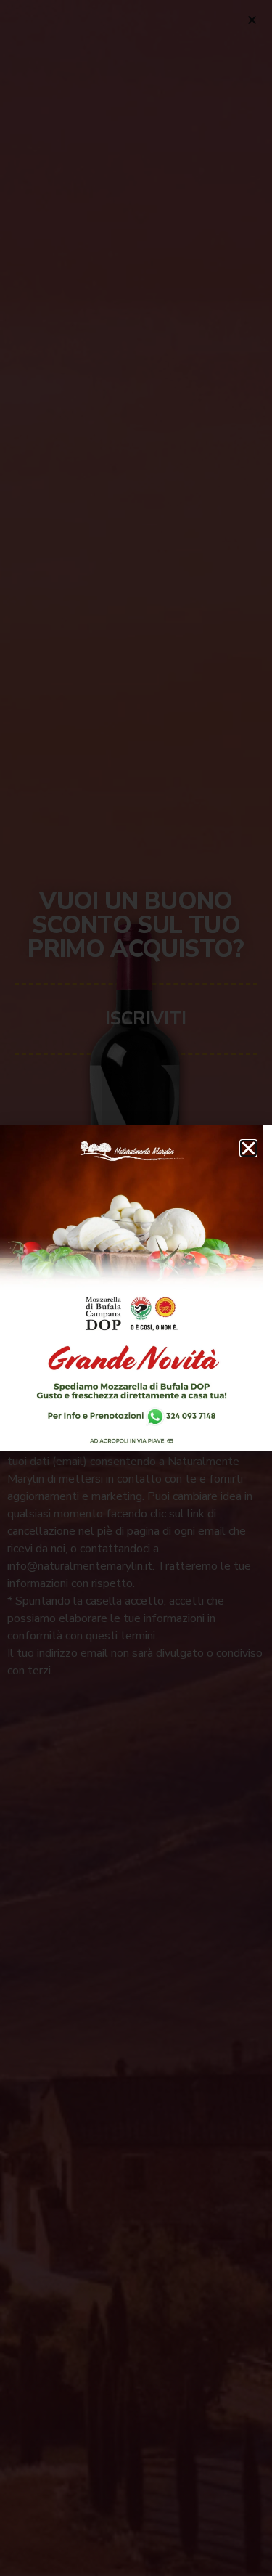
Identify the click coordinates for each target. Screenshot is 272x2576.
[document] (136, 1288)
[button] (248, 1148)
